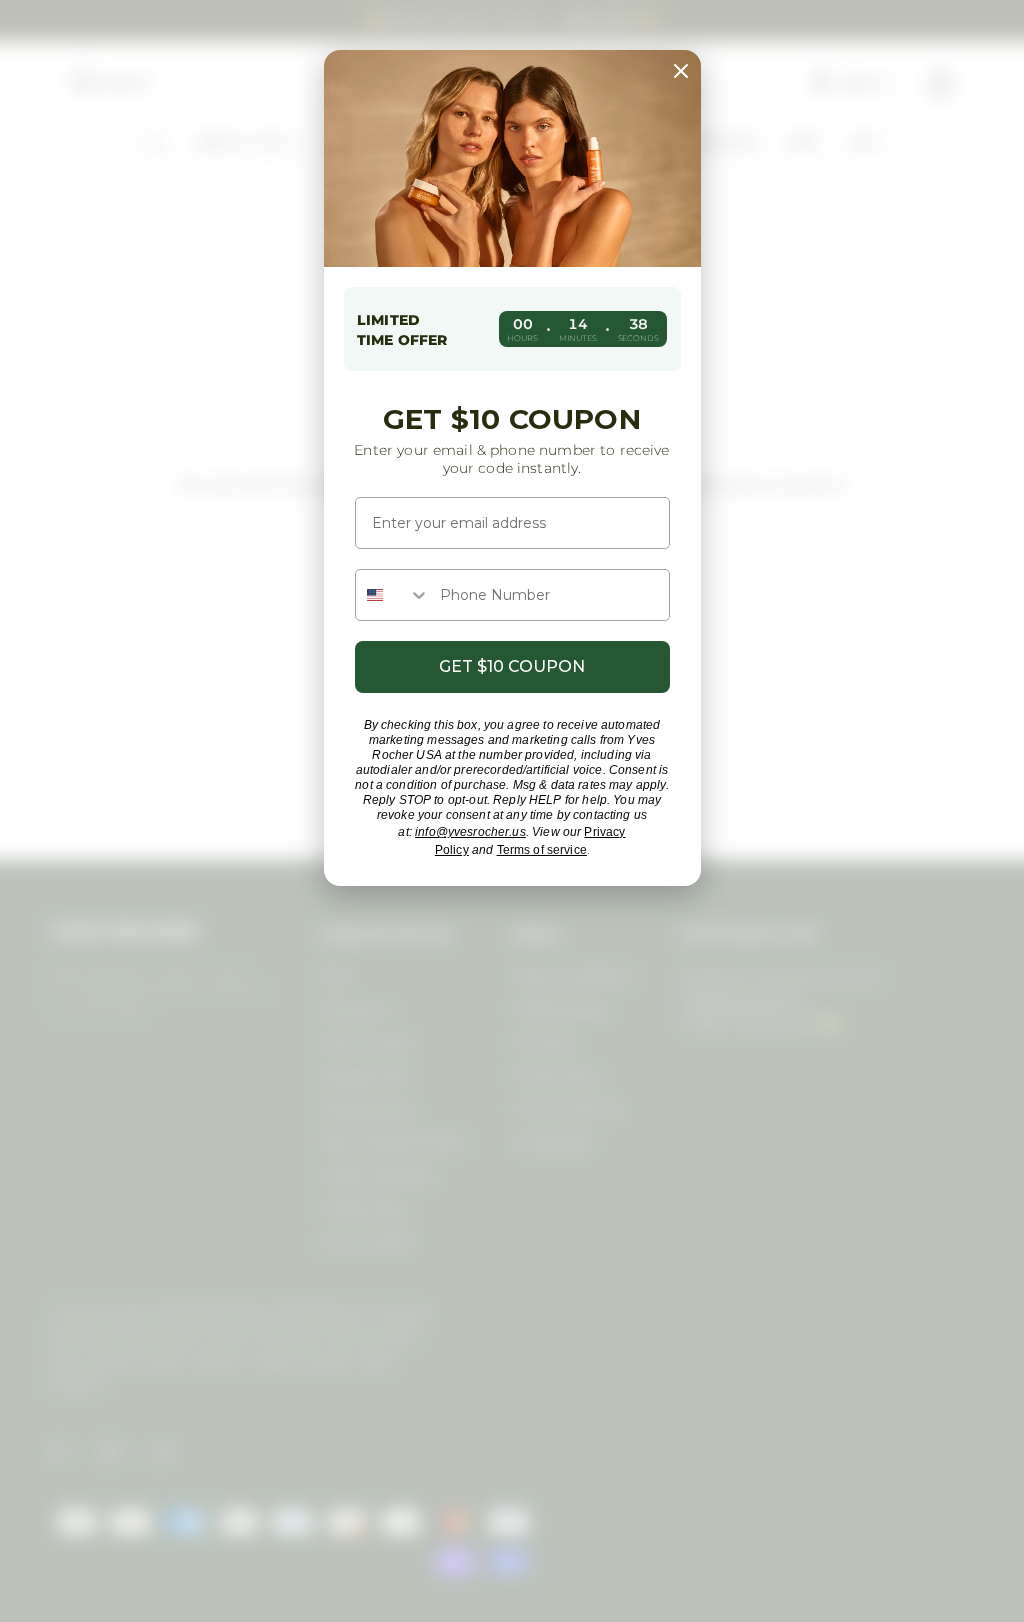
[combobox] (393, 595)
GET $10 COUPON (512, 666)
